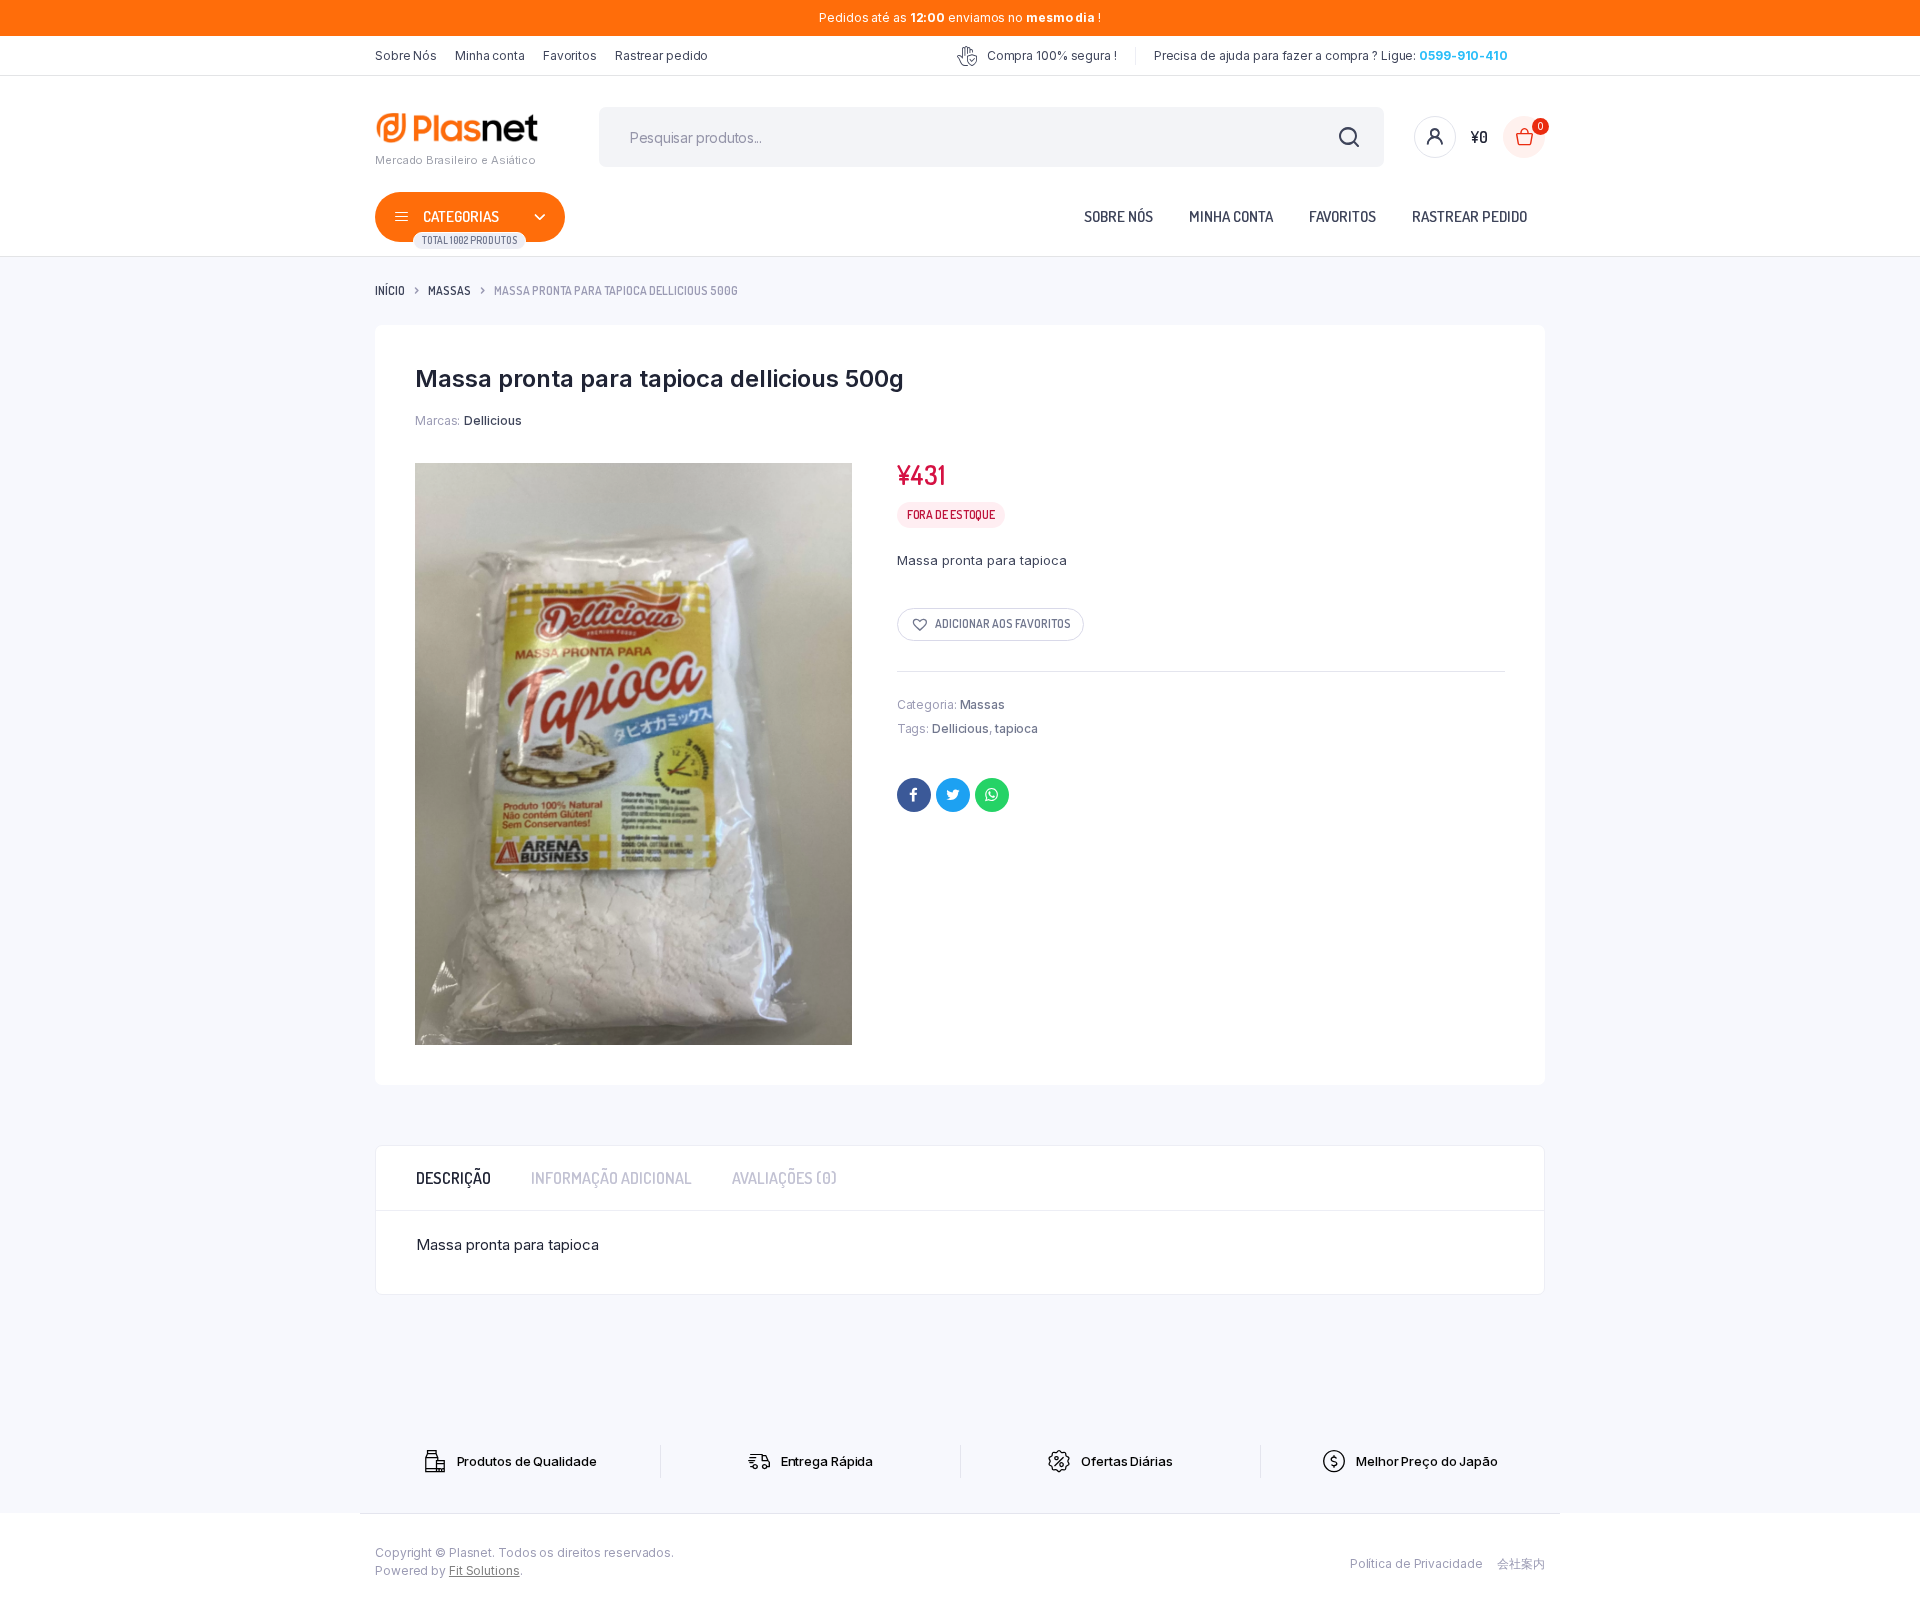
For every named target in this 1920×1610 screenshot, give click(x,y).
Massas (449, 290)
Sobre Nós (406, 55)
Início (390, 290)
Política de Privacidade (1416, 1563)
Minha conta (490, 55)
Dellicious (960, 728)
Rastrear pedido (662, 55)
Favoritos (570, 55)
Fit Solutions (484, 1570)
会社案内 (1521, 1563)
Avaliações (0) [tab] (784, 1178)
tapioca (1016, 728)
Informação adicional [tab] (611, 1178)
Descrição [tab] (453, 1178)
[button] (990, 624)
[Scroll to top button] (1875, 1565)
